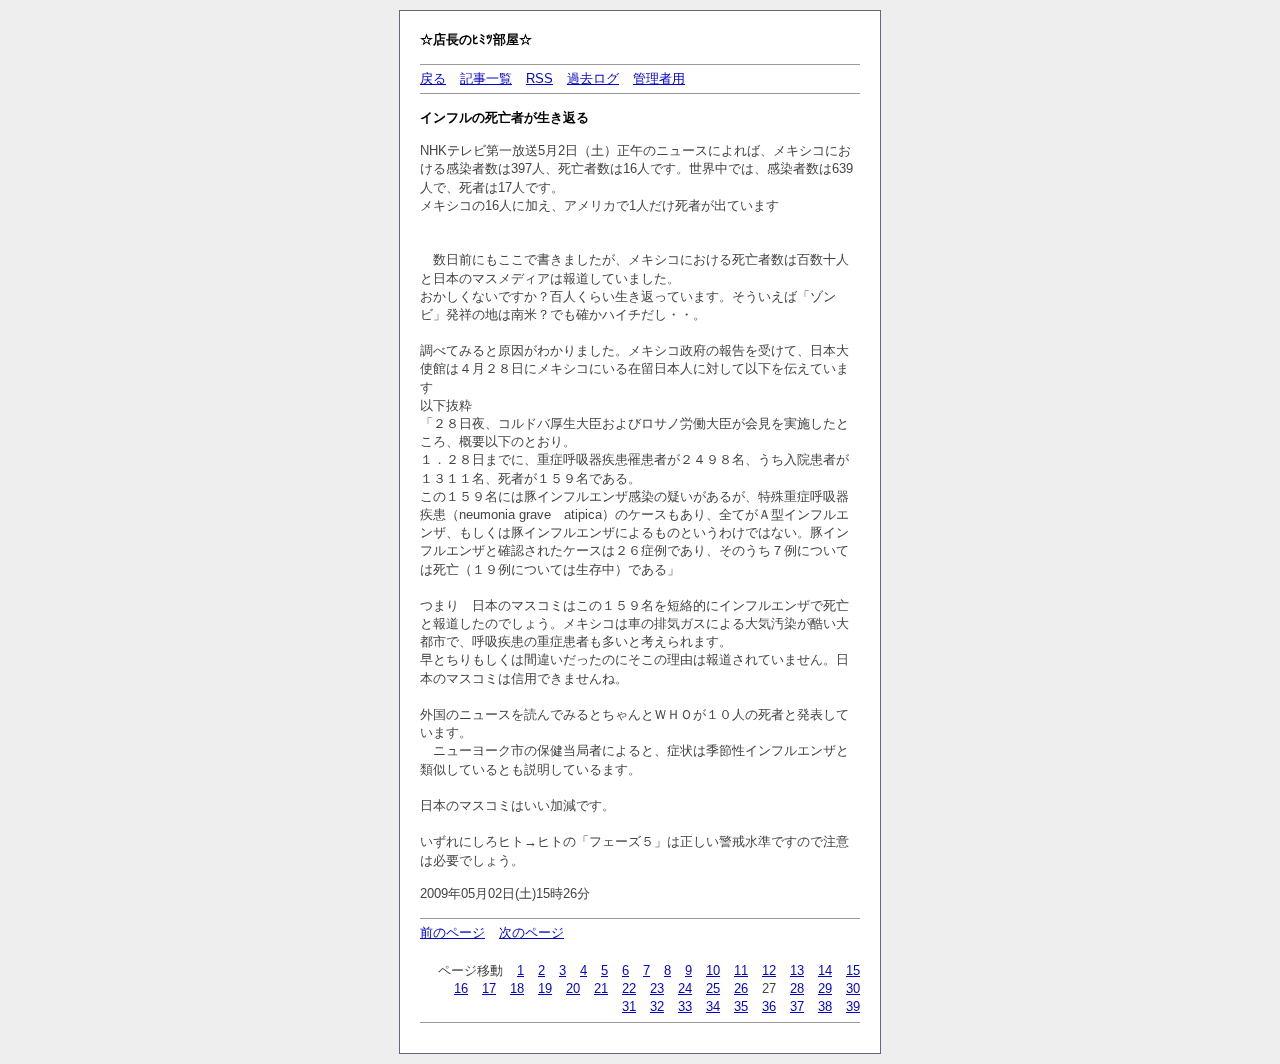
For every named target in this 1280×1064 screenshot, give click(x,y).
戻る (433, 78)
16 (461, 988)
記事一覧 (486, 78)
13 (797, 970)
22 (629, 988)
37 (797, 1006)
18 (517, 988)
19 (545, 988)
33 (685, 1006)
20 (573, 988)
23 (657, 988)
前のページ (452, 932)
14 (825, 970)
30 (853, 988)
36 (769, 1006)
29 (825, 988)
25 (713, 988)
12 (769, 970)
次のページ (531, 932)
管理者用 (659, 78)
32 (657, 1006)
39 (853, 1006)
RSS (539, 78)
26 (741, 988)
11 (741, 970)
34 (713, 1006)
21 (601, 988)
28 (797, 988)
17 (489, 988)
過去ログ (593, 78)
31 (629, 1006)
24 (685, 988)
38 (825, 1006)
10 (713, 970)
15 (853, 970)
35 (741, 1006)
